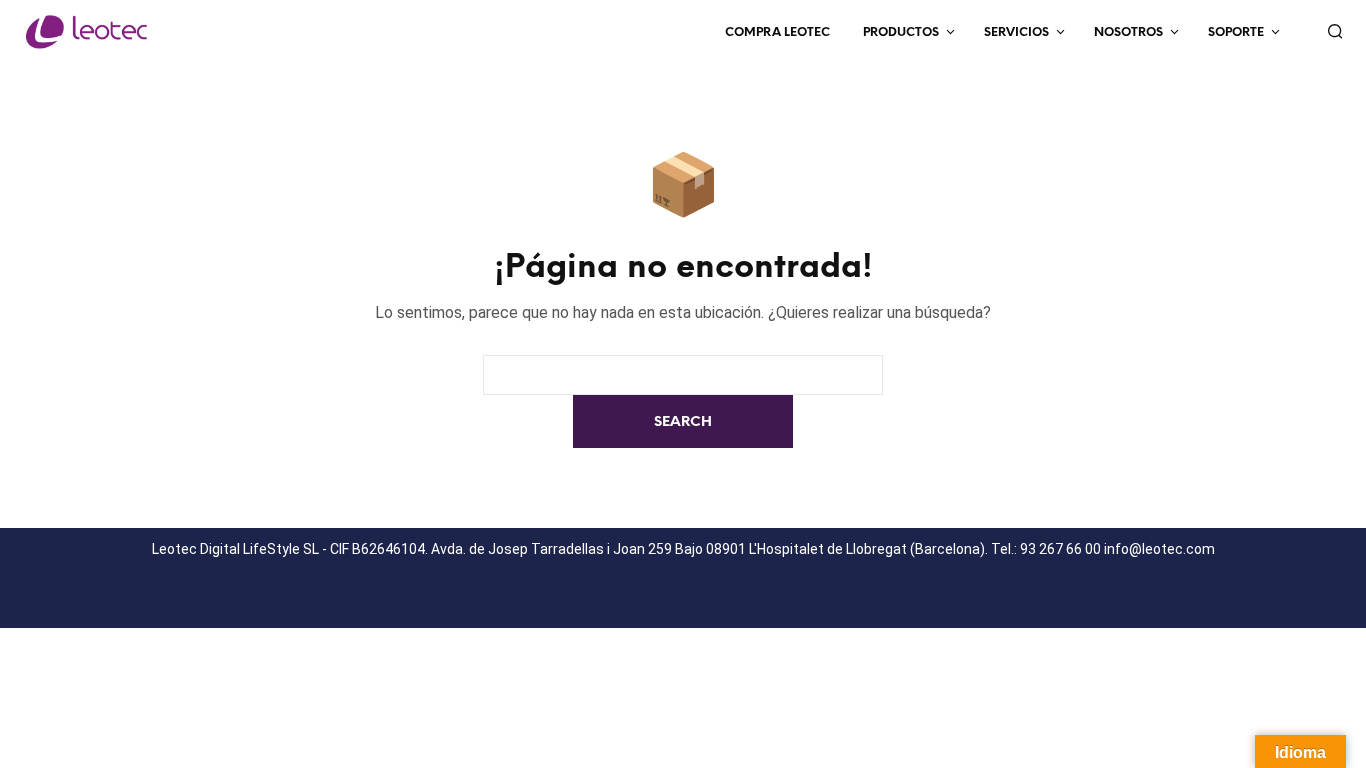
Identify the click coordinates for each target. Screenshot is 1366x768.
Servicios (1016, 32)
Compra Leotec (777, 32)
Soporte (1236, 32)
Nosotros (1128, 32)
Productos (901, 32)
